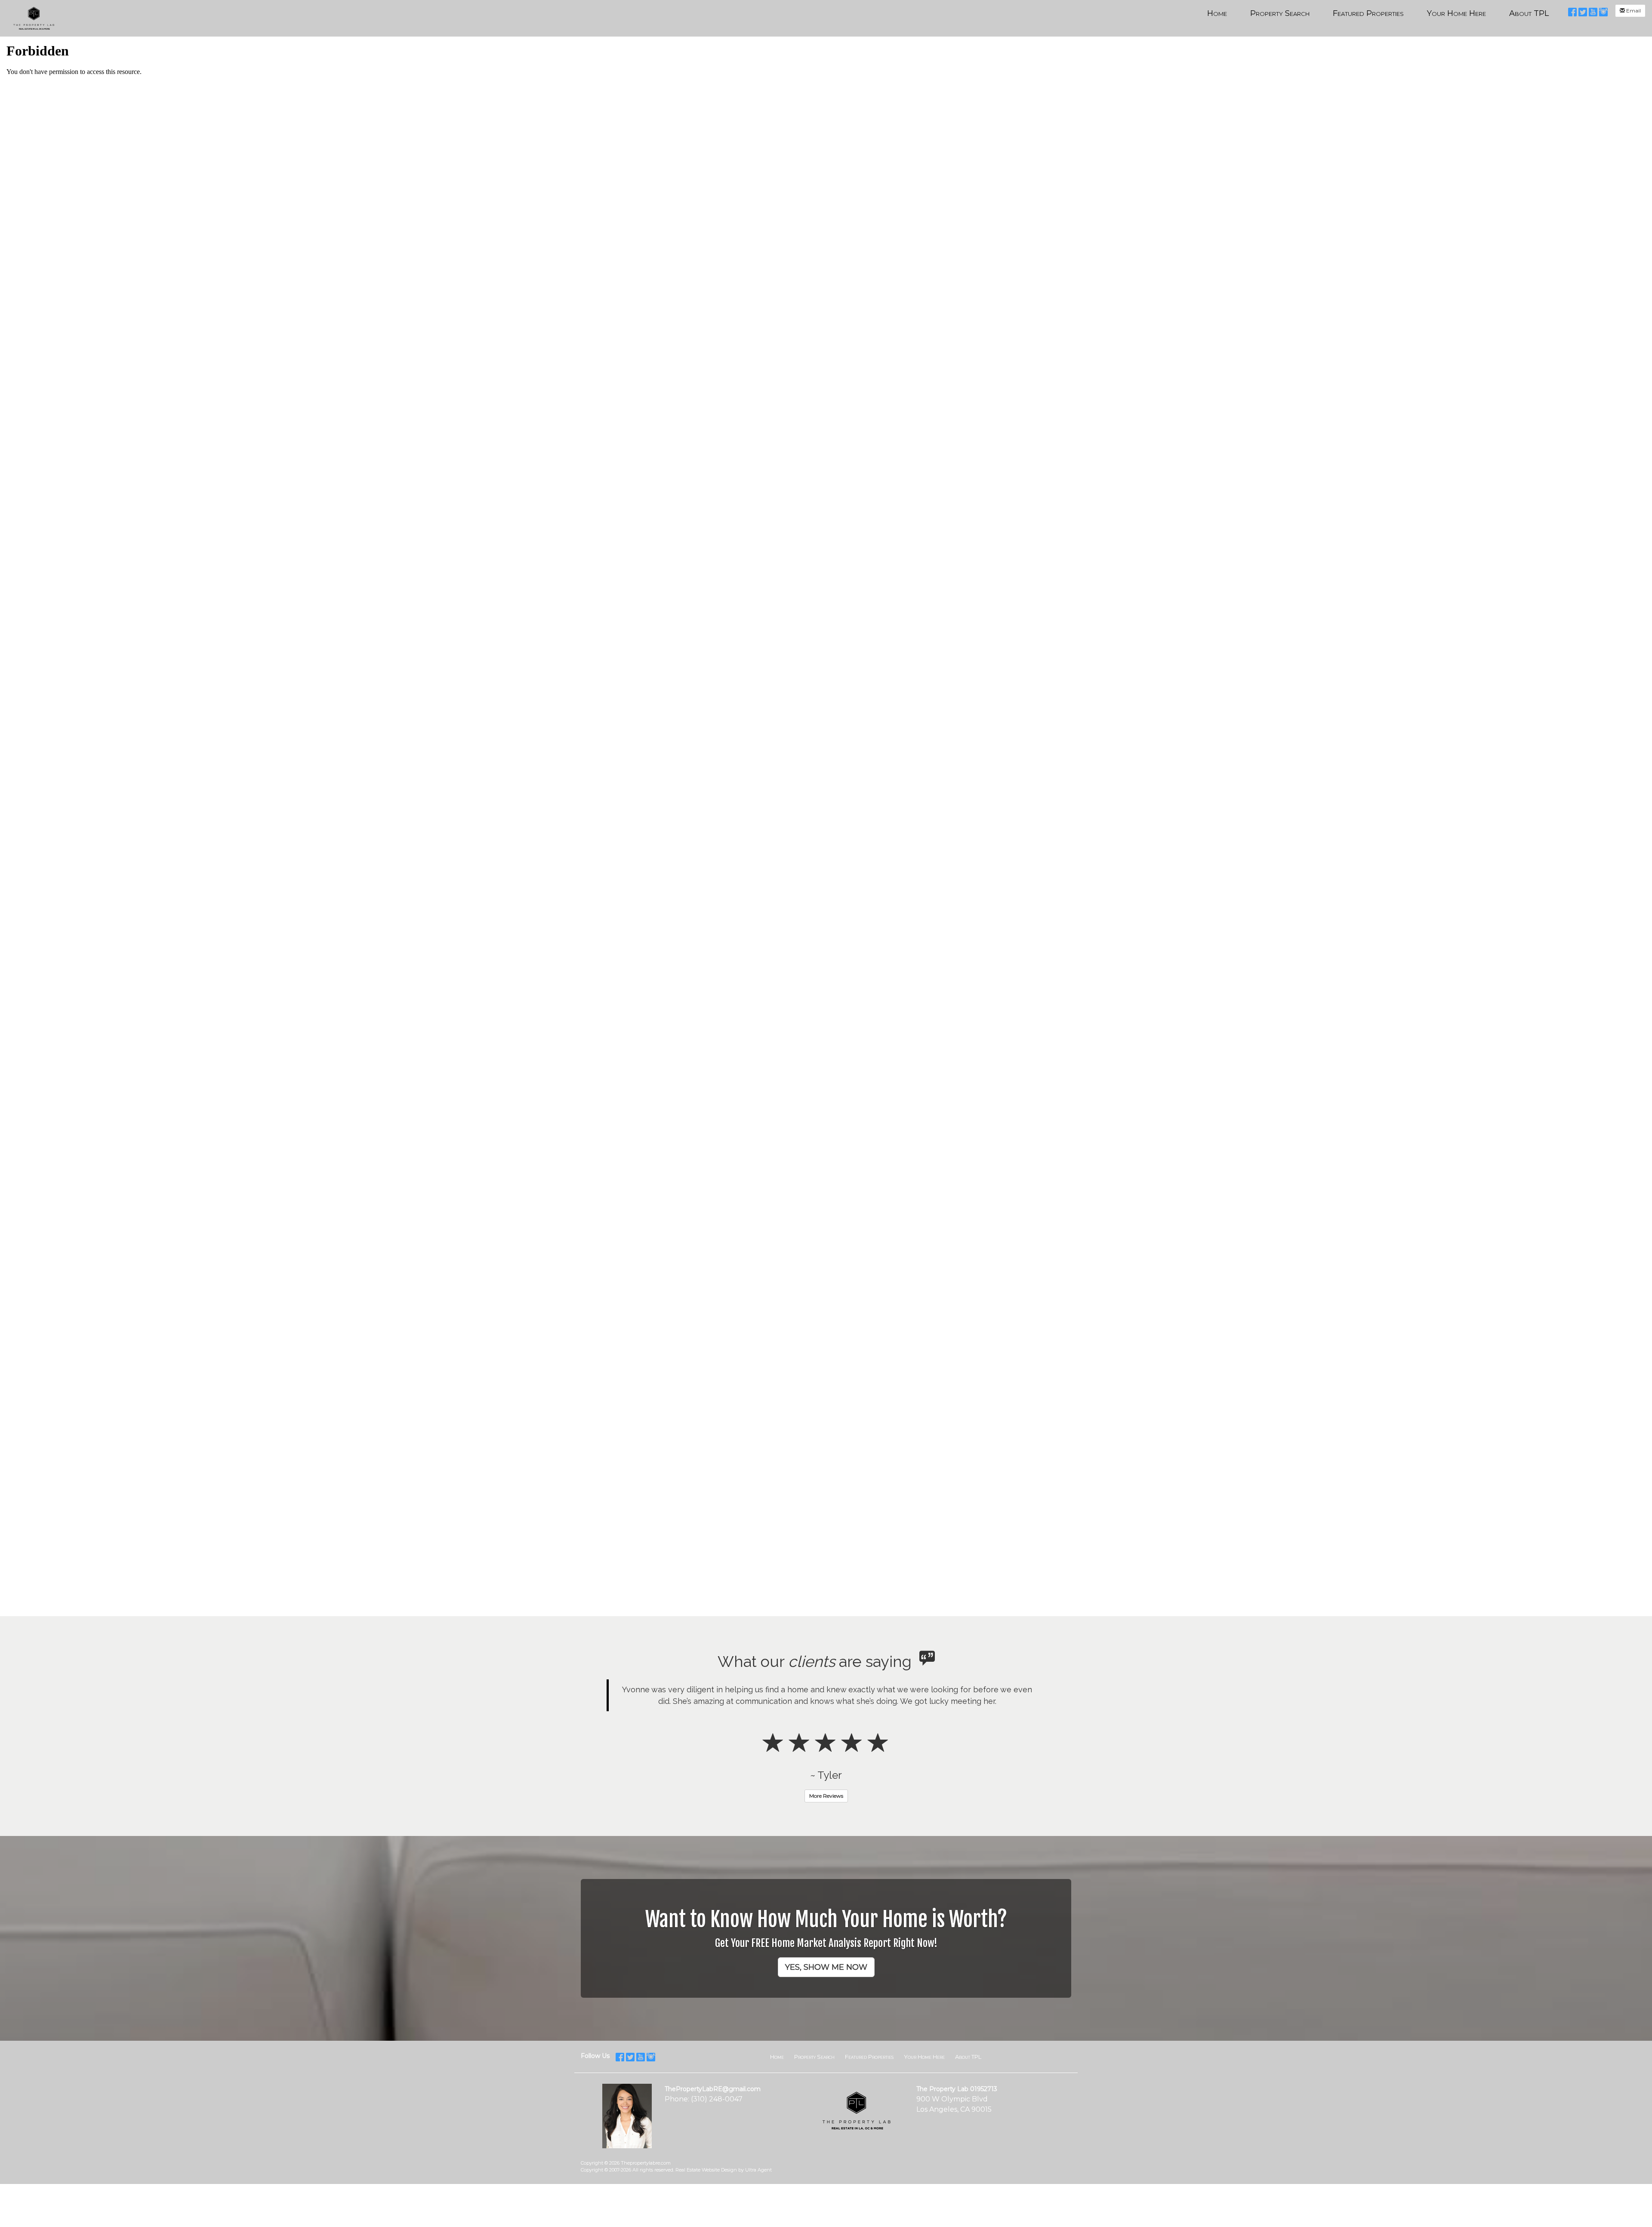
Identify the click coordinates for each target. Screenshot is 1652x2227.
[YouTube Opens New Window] (1593, 11)
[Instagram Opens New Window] (1603, 11)
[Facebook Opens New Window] (1572, 11)
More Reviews (826, 1784)
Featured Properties (869, 2045)
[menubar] (1378, 13)
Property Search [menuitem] (1280, 13)
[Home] (35, 18)
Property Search (814, 2045)
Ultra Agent (758, 2158)
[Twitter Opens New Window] (1583, 11)
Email (1633, 11)
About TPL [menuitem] (1529, 13)
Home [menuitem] (1217, 13)
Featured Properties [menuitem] (1368, 13)
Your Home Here (924, 2045)
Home (777, 2045)
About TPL (968, 2045)
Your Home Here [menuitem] (1456, 13)
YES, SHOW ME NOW (826, 1956)
